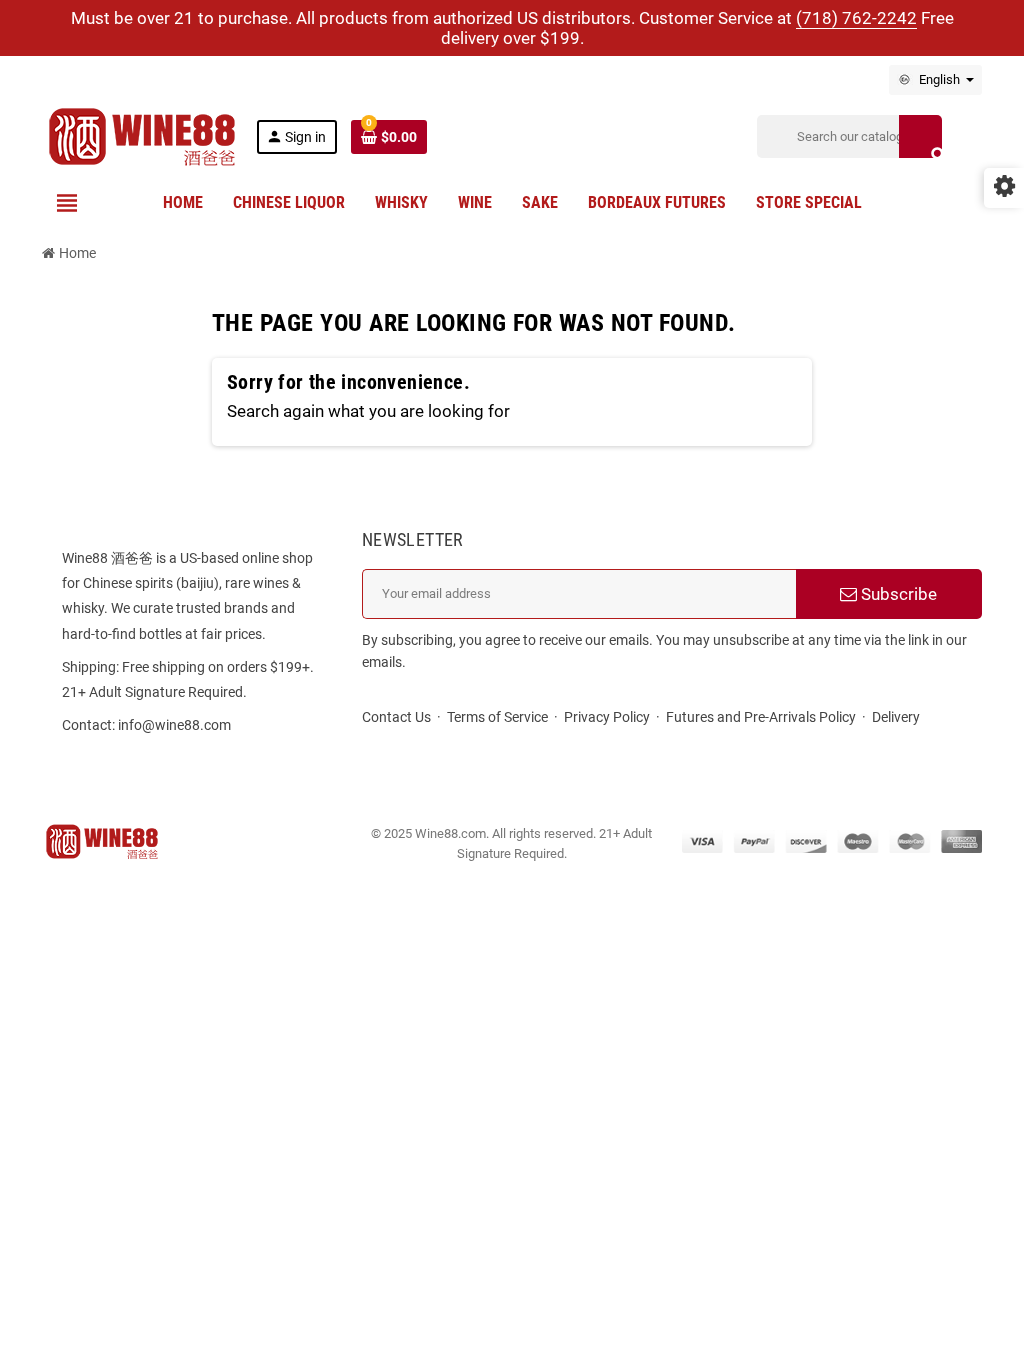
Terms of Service (497, 717)
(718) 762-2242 (856, 18)
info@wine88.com (174, 725)
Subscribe (897, 594)
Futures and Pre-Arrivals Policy (761, 717)
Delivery (896, 717)
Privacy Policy (607, 717)
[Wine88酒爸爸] (142, 135)
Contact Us (396, 717)
